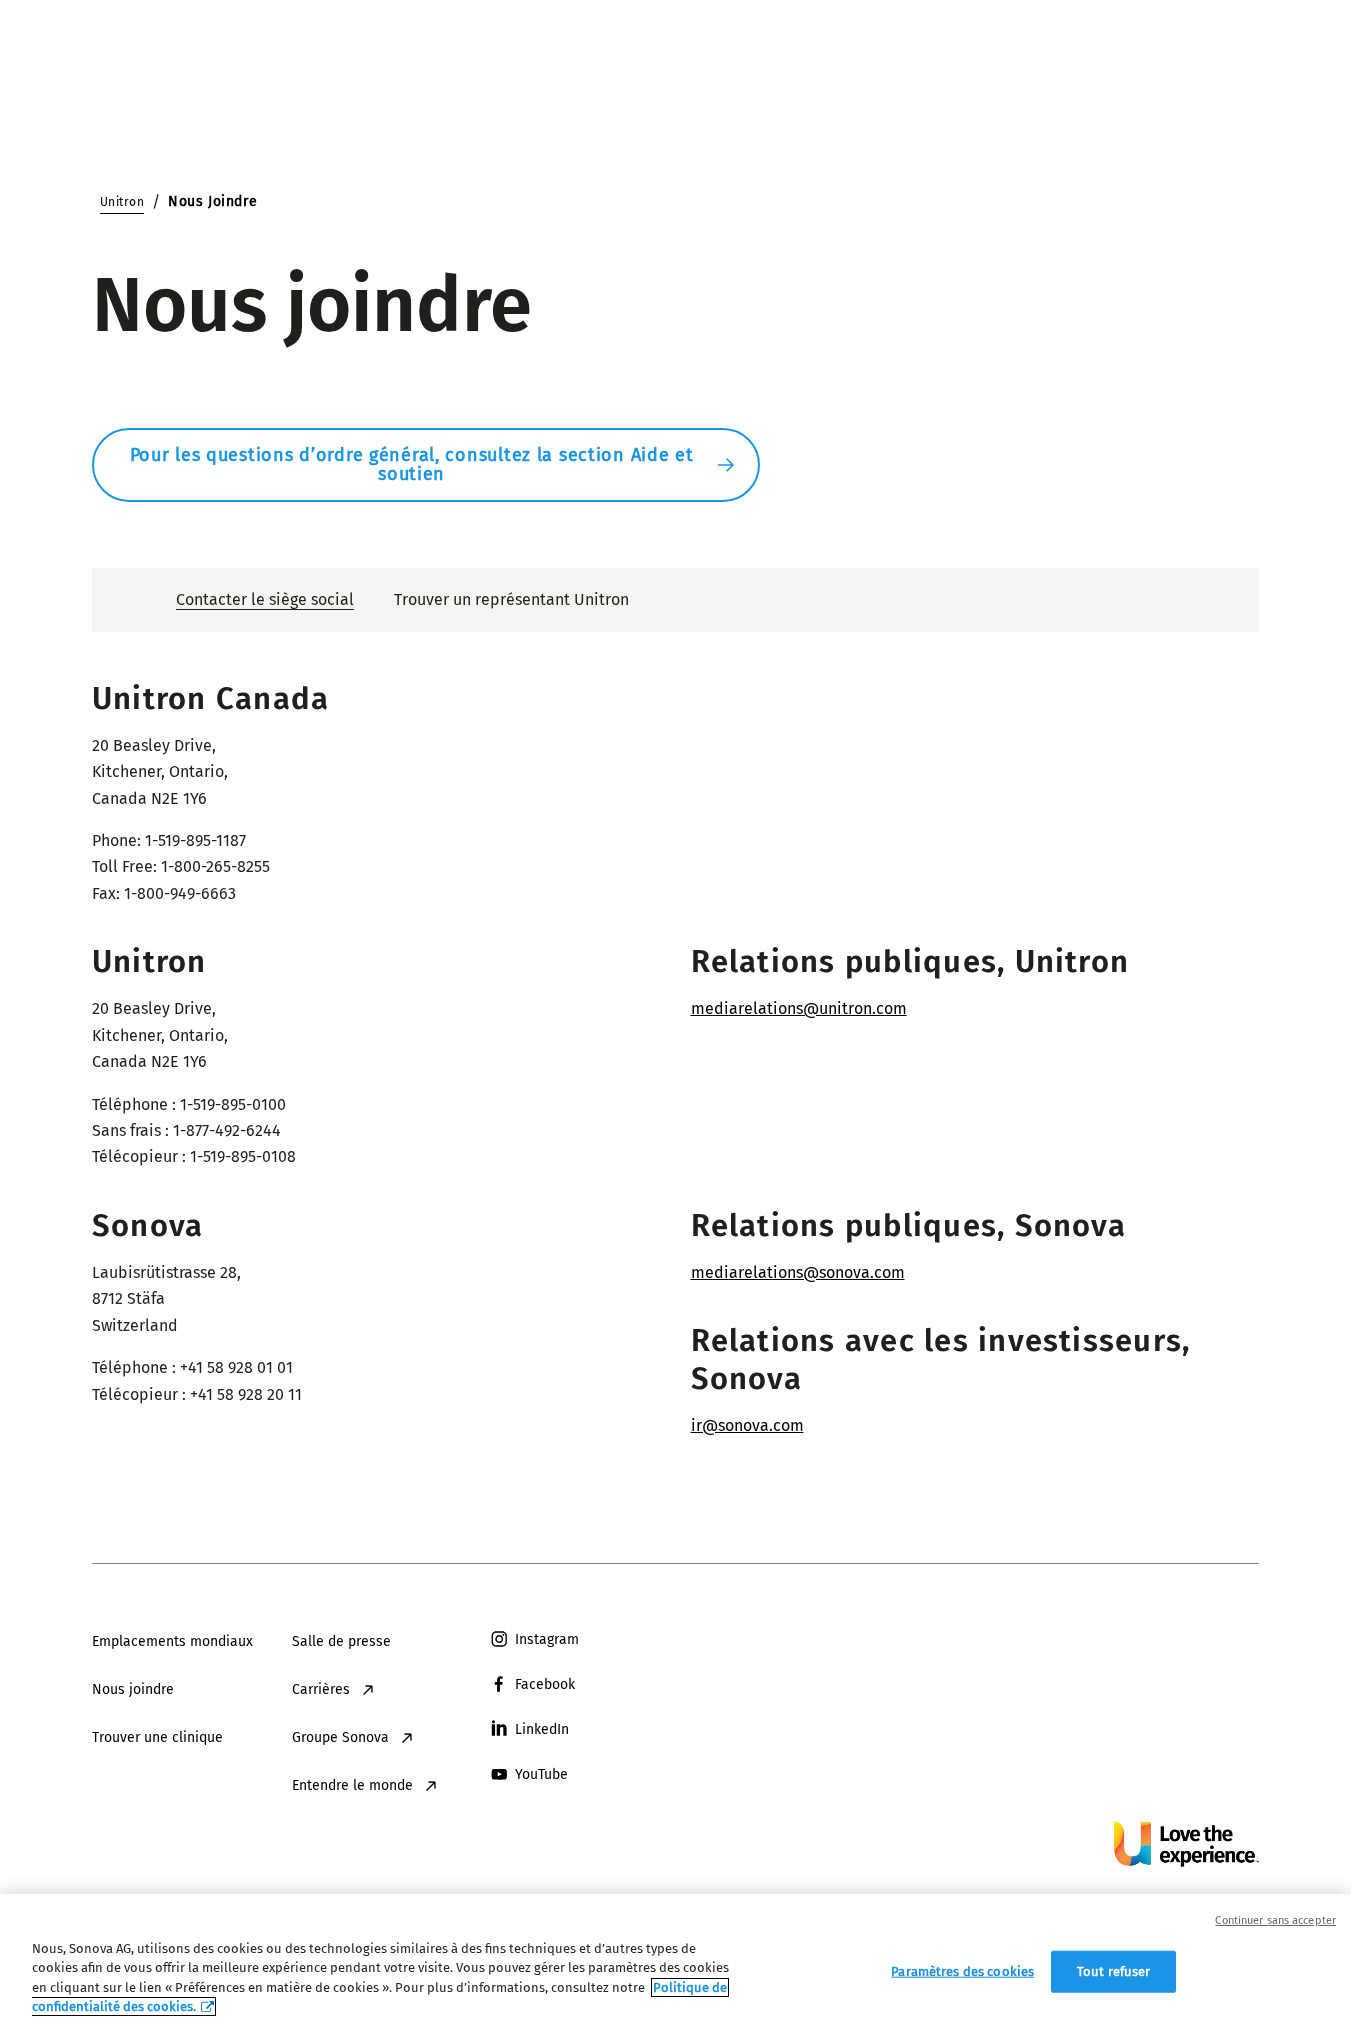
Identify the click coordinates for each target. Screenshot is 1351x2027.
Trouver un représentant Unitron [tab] (511, 599)
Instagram (547, 1639)
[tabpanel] (675, 1054)
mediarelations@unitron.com (799, 1008)
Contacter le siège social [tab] (265, 599)
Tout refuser (1114, 1971)
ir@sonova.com (747, 1425)
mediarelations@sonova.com (798, 1272)
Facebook (545, 1684)
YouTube (541, 1774)
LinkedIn (542, 1729)
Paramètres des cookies (962, 1971)
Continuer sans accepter (1275, 1920)
